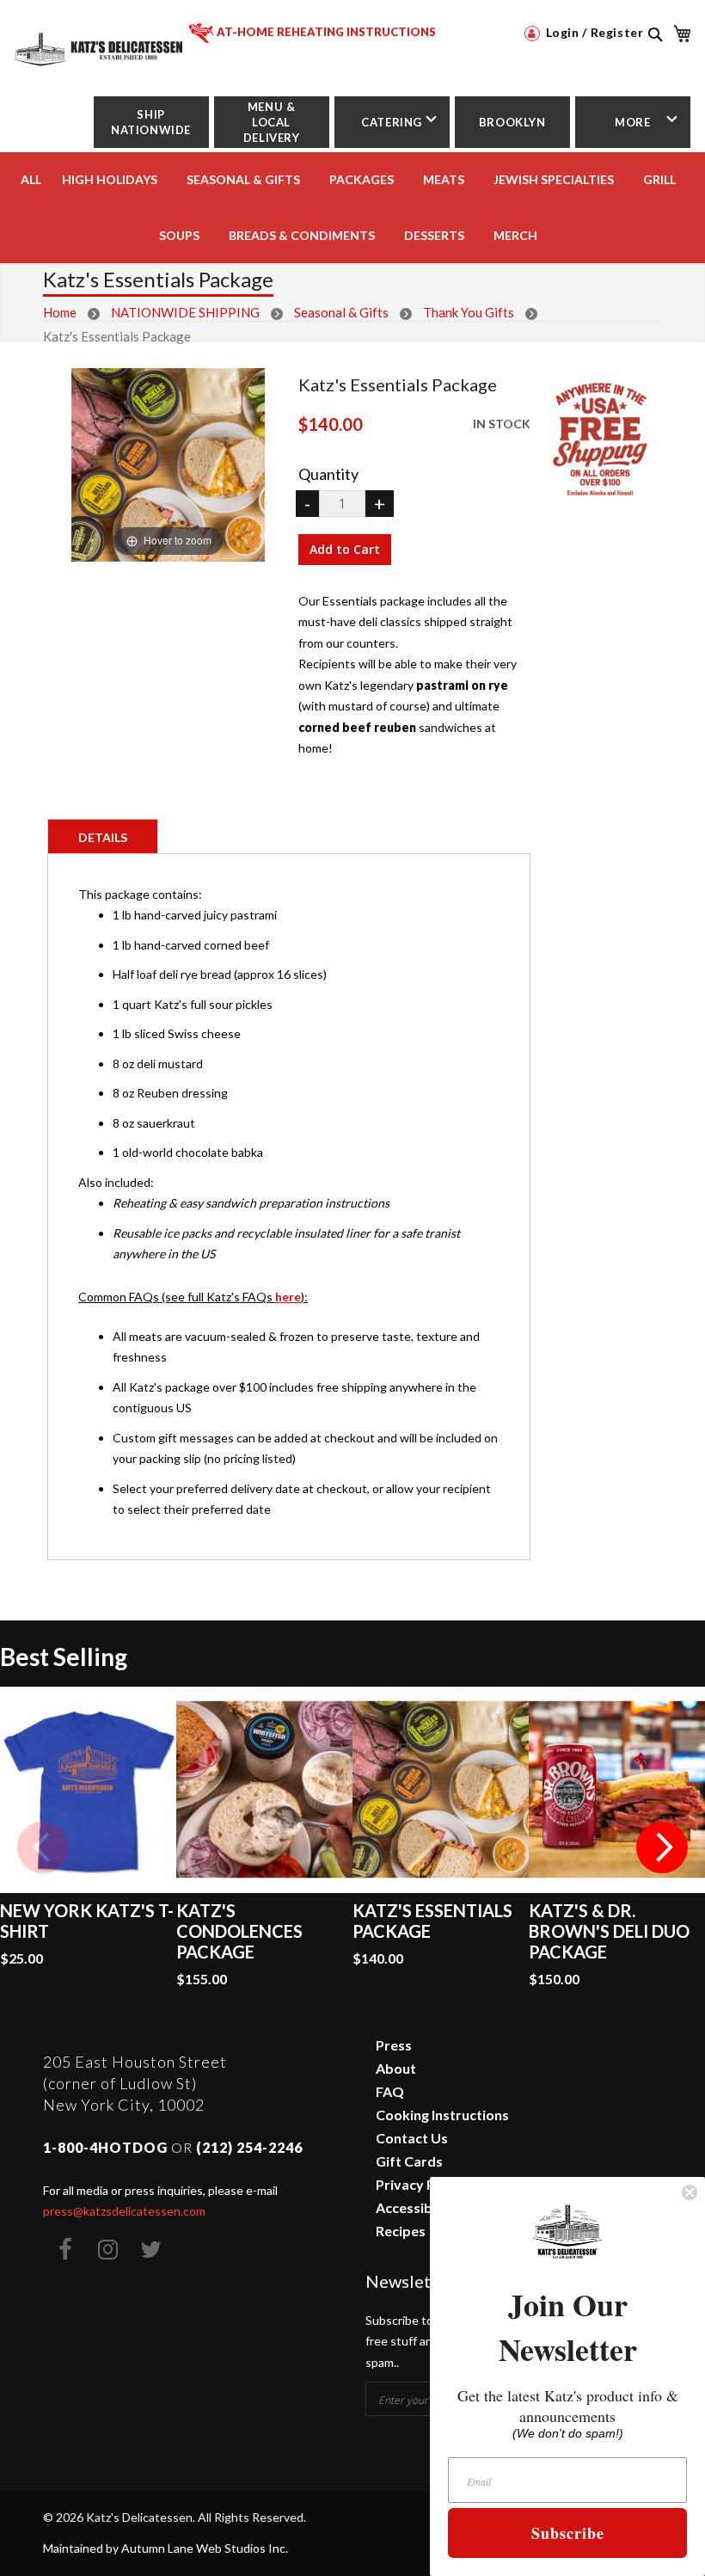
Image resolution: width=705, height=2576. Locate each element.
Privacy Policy (420, 2184)
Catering (392, 122)
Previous (43, 1847)
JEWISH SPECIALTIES (554, 179)
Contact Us (412, 2138)
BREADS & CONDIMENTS (302, 235)
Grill (659, 179)
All (31, 179)
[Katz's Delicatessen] (100, 43)
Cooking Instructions (442, 2115)
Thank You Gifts (469, 312)
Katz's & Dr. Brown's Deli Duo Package (609, 1931)
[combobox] (655, 53)
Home (60, 312)
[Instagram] (107, 2249)
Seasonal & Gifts (243, 179)
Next (662, 1847)
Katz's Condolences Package (239, 1931)
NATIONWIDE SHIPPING (185, 312)
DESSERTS (434, 235)
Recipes (401, 2231)
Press (394, 2045)
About (396, 2068)
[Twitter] (150, 2249)
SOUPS (179, 235)
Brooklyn (512, 122)
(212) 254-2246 (249, 2147)
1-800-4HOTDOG (105, 2147)
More (632, 122)
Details (103, 837)
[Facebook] (64, 2249)
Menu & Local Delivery (272, 122)
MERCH (515, 235)
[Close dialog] (690, 2192)
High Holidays (110, 179)
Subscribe (568, 2533)
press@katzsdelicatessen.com (124, 2211)
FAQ (390, 2091)
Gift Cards (409, 2161)
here (288, 1297)
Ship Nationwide (151, 122)
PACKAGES (362, 179)
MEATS (444, 179)
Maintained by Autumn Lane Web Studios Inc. (166, 2548)
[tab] (103, 836)
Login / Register (593, 32)
